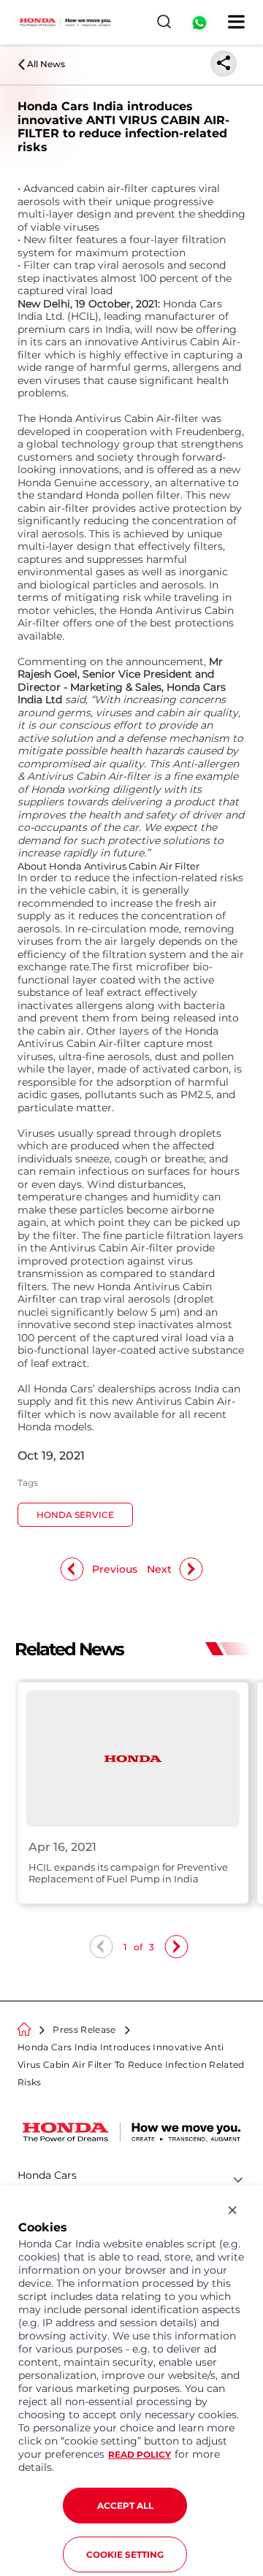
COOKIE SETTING (125, 2554)
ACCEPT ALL (125, 2506)
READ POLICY (140, 2454)
